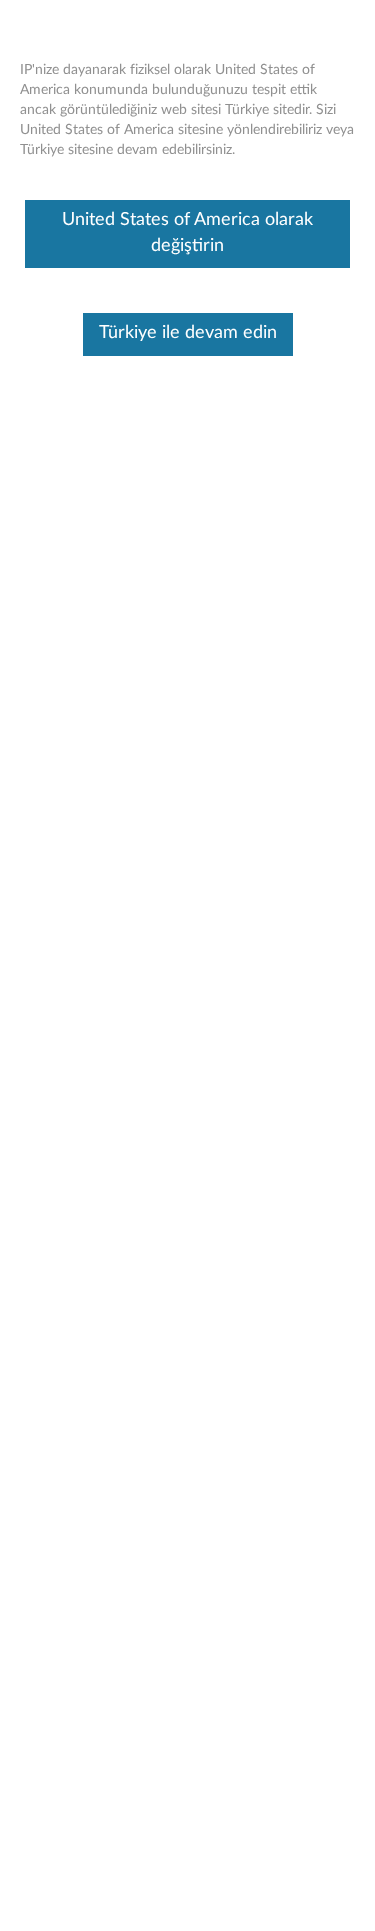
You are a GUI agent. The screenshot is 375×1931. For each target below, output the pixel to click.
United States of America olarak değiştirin (187, 233)
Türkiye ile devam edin (188, 333)
